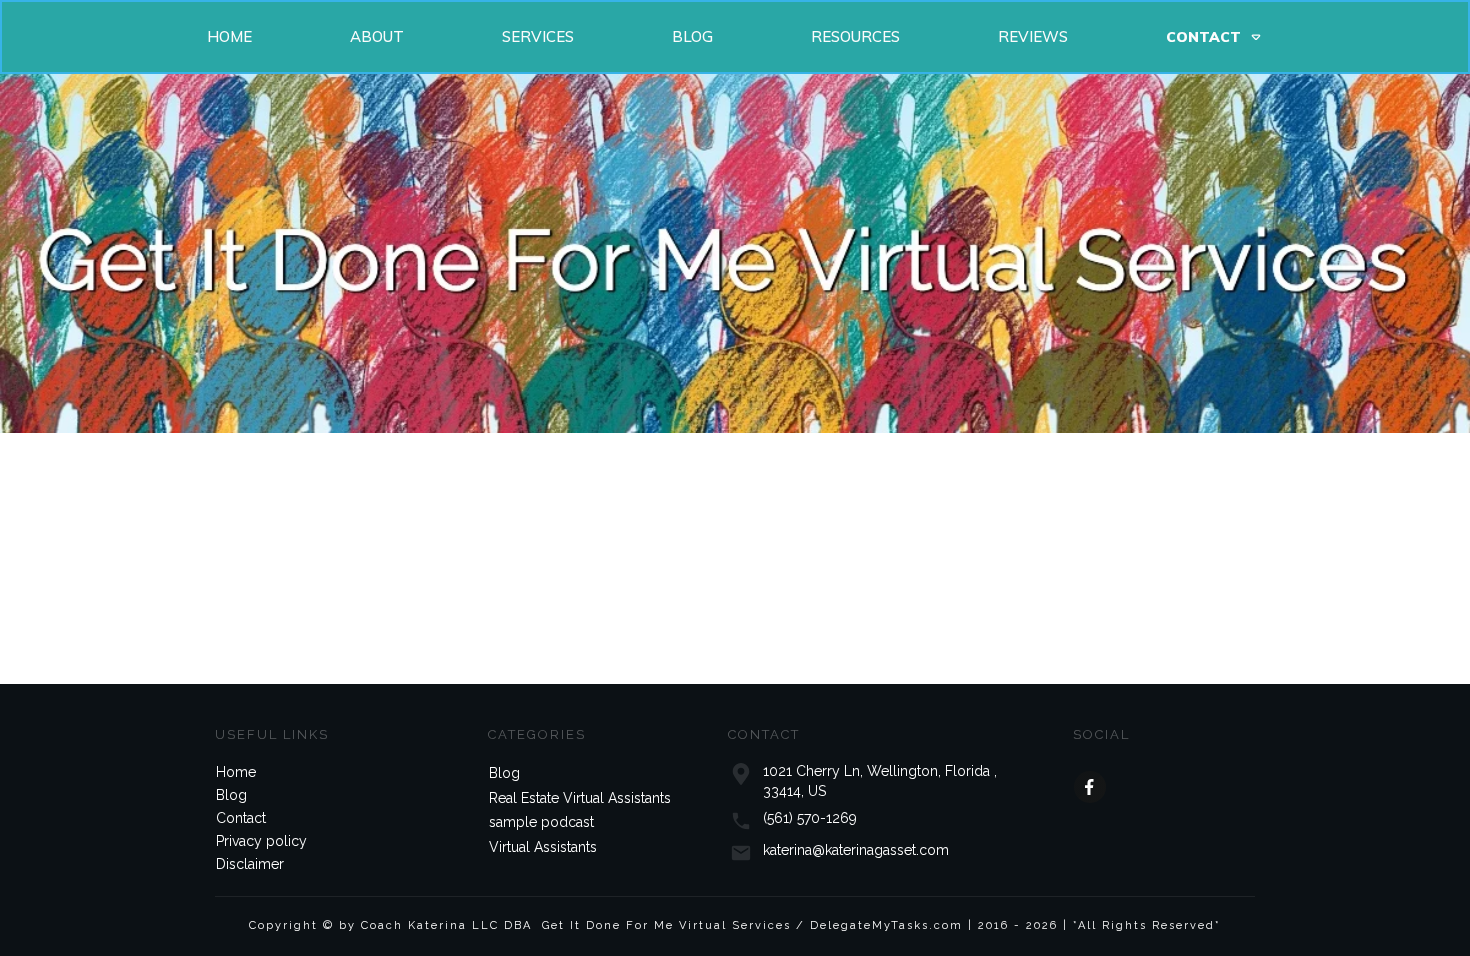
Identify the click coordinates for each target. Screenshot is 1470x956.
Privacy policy (261, 841)
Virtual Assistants (543, 847)
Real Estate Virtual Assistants (580, 798)
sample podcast (541, 822)
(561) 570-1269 (810, 818)
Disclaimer (250, 864)
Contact (241, 818)
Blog (231, 795)
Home (236, 772)
